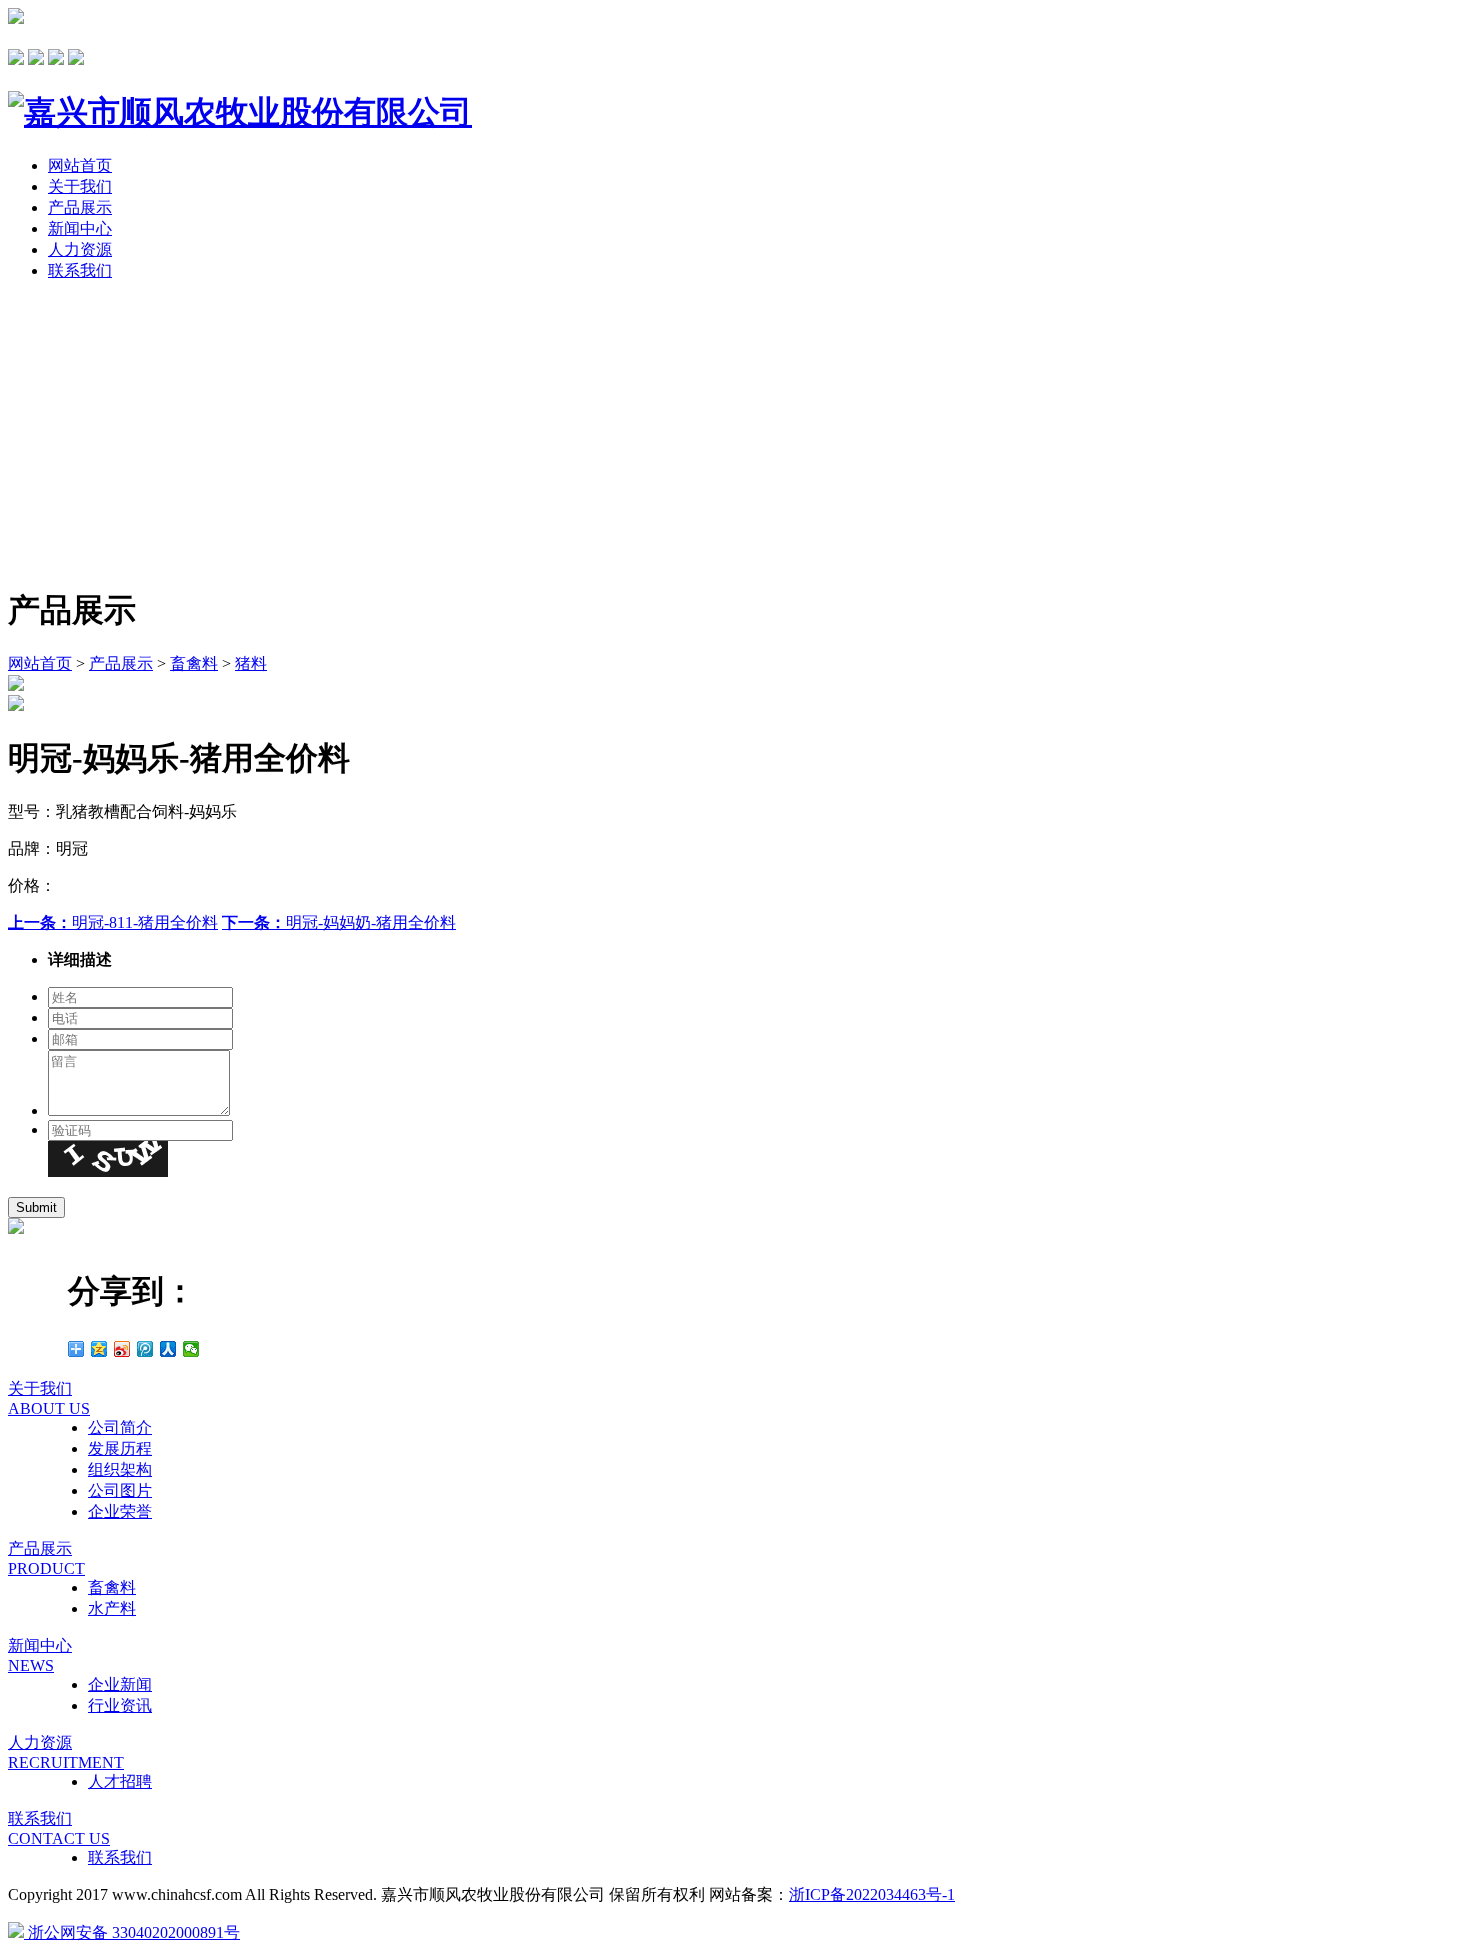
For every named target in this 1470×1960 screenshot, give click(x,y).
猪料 (251, 663)
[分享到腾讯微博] (145, 1349)
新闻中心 (80, 228)
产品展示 (80, 207)
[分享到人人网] (168, 1349)
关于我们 (80, 186)
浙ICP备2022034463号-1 (872, 1894)
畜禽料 (194, 663)
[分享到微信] (191, 1349)
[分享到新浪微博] (122, 1349)
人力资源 (80, 249)
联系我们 (80, 270)
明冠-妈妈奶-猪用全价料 (339, 922)
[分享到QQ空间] (99, 1349)
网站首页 (80, 165)
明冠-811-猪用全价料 (113, 922)
